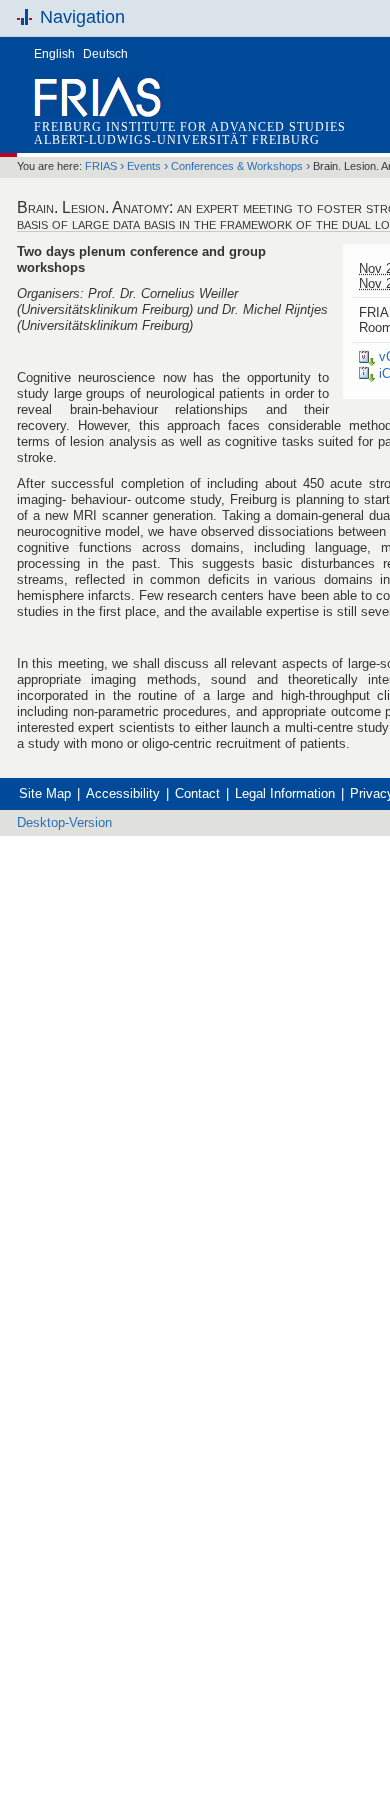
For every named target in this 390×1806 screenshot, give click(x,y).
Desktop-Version (64, 822)
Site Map (45, 793)
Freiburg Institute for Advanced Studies (190, 127)
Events (144, 166)
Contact (197, 793)
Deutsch (105, 54)
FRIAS (101, 166)
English (54, 54)
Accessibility (123, 793)
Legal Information (285, 793)
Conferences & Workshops (237, 166)
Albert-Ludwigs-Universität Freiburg (177, 140)
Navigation (82, 17)
